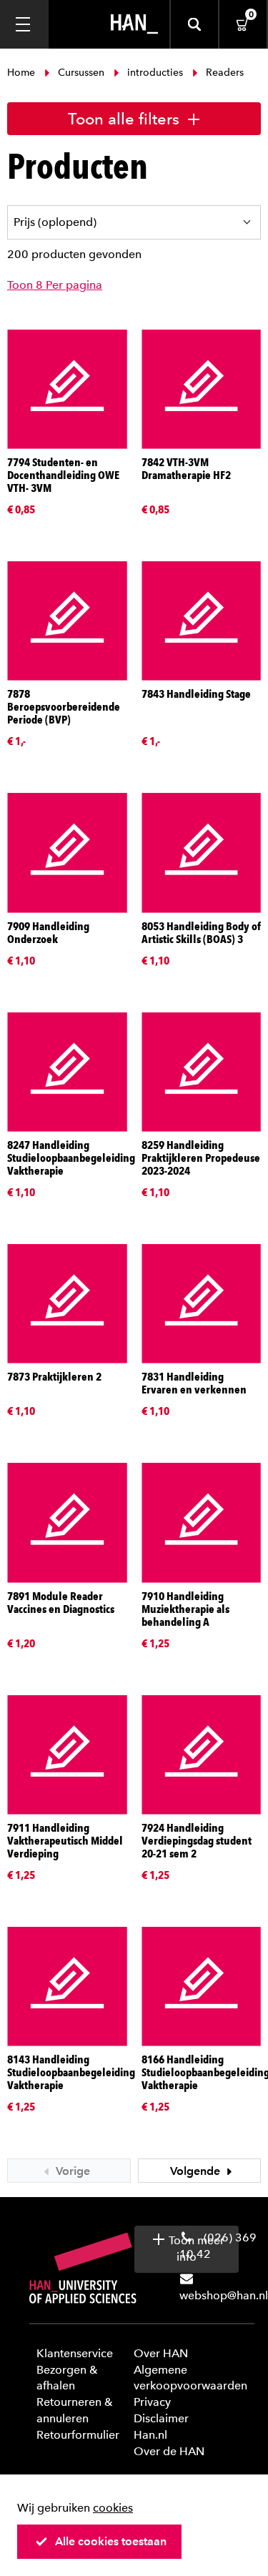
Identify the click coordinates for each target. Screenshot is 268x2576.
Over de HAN (169, 2451)
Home (23, 73)
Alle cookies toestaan (111, 2541)
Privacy (152, 2402)
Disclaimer (161, 2418)
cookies (113, 2508)
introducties (155, 73)
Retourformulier (78, 2435)
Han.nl (150, 2435)
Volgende (197, 2171)
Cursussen (81, 73)
